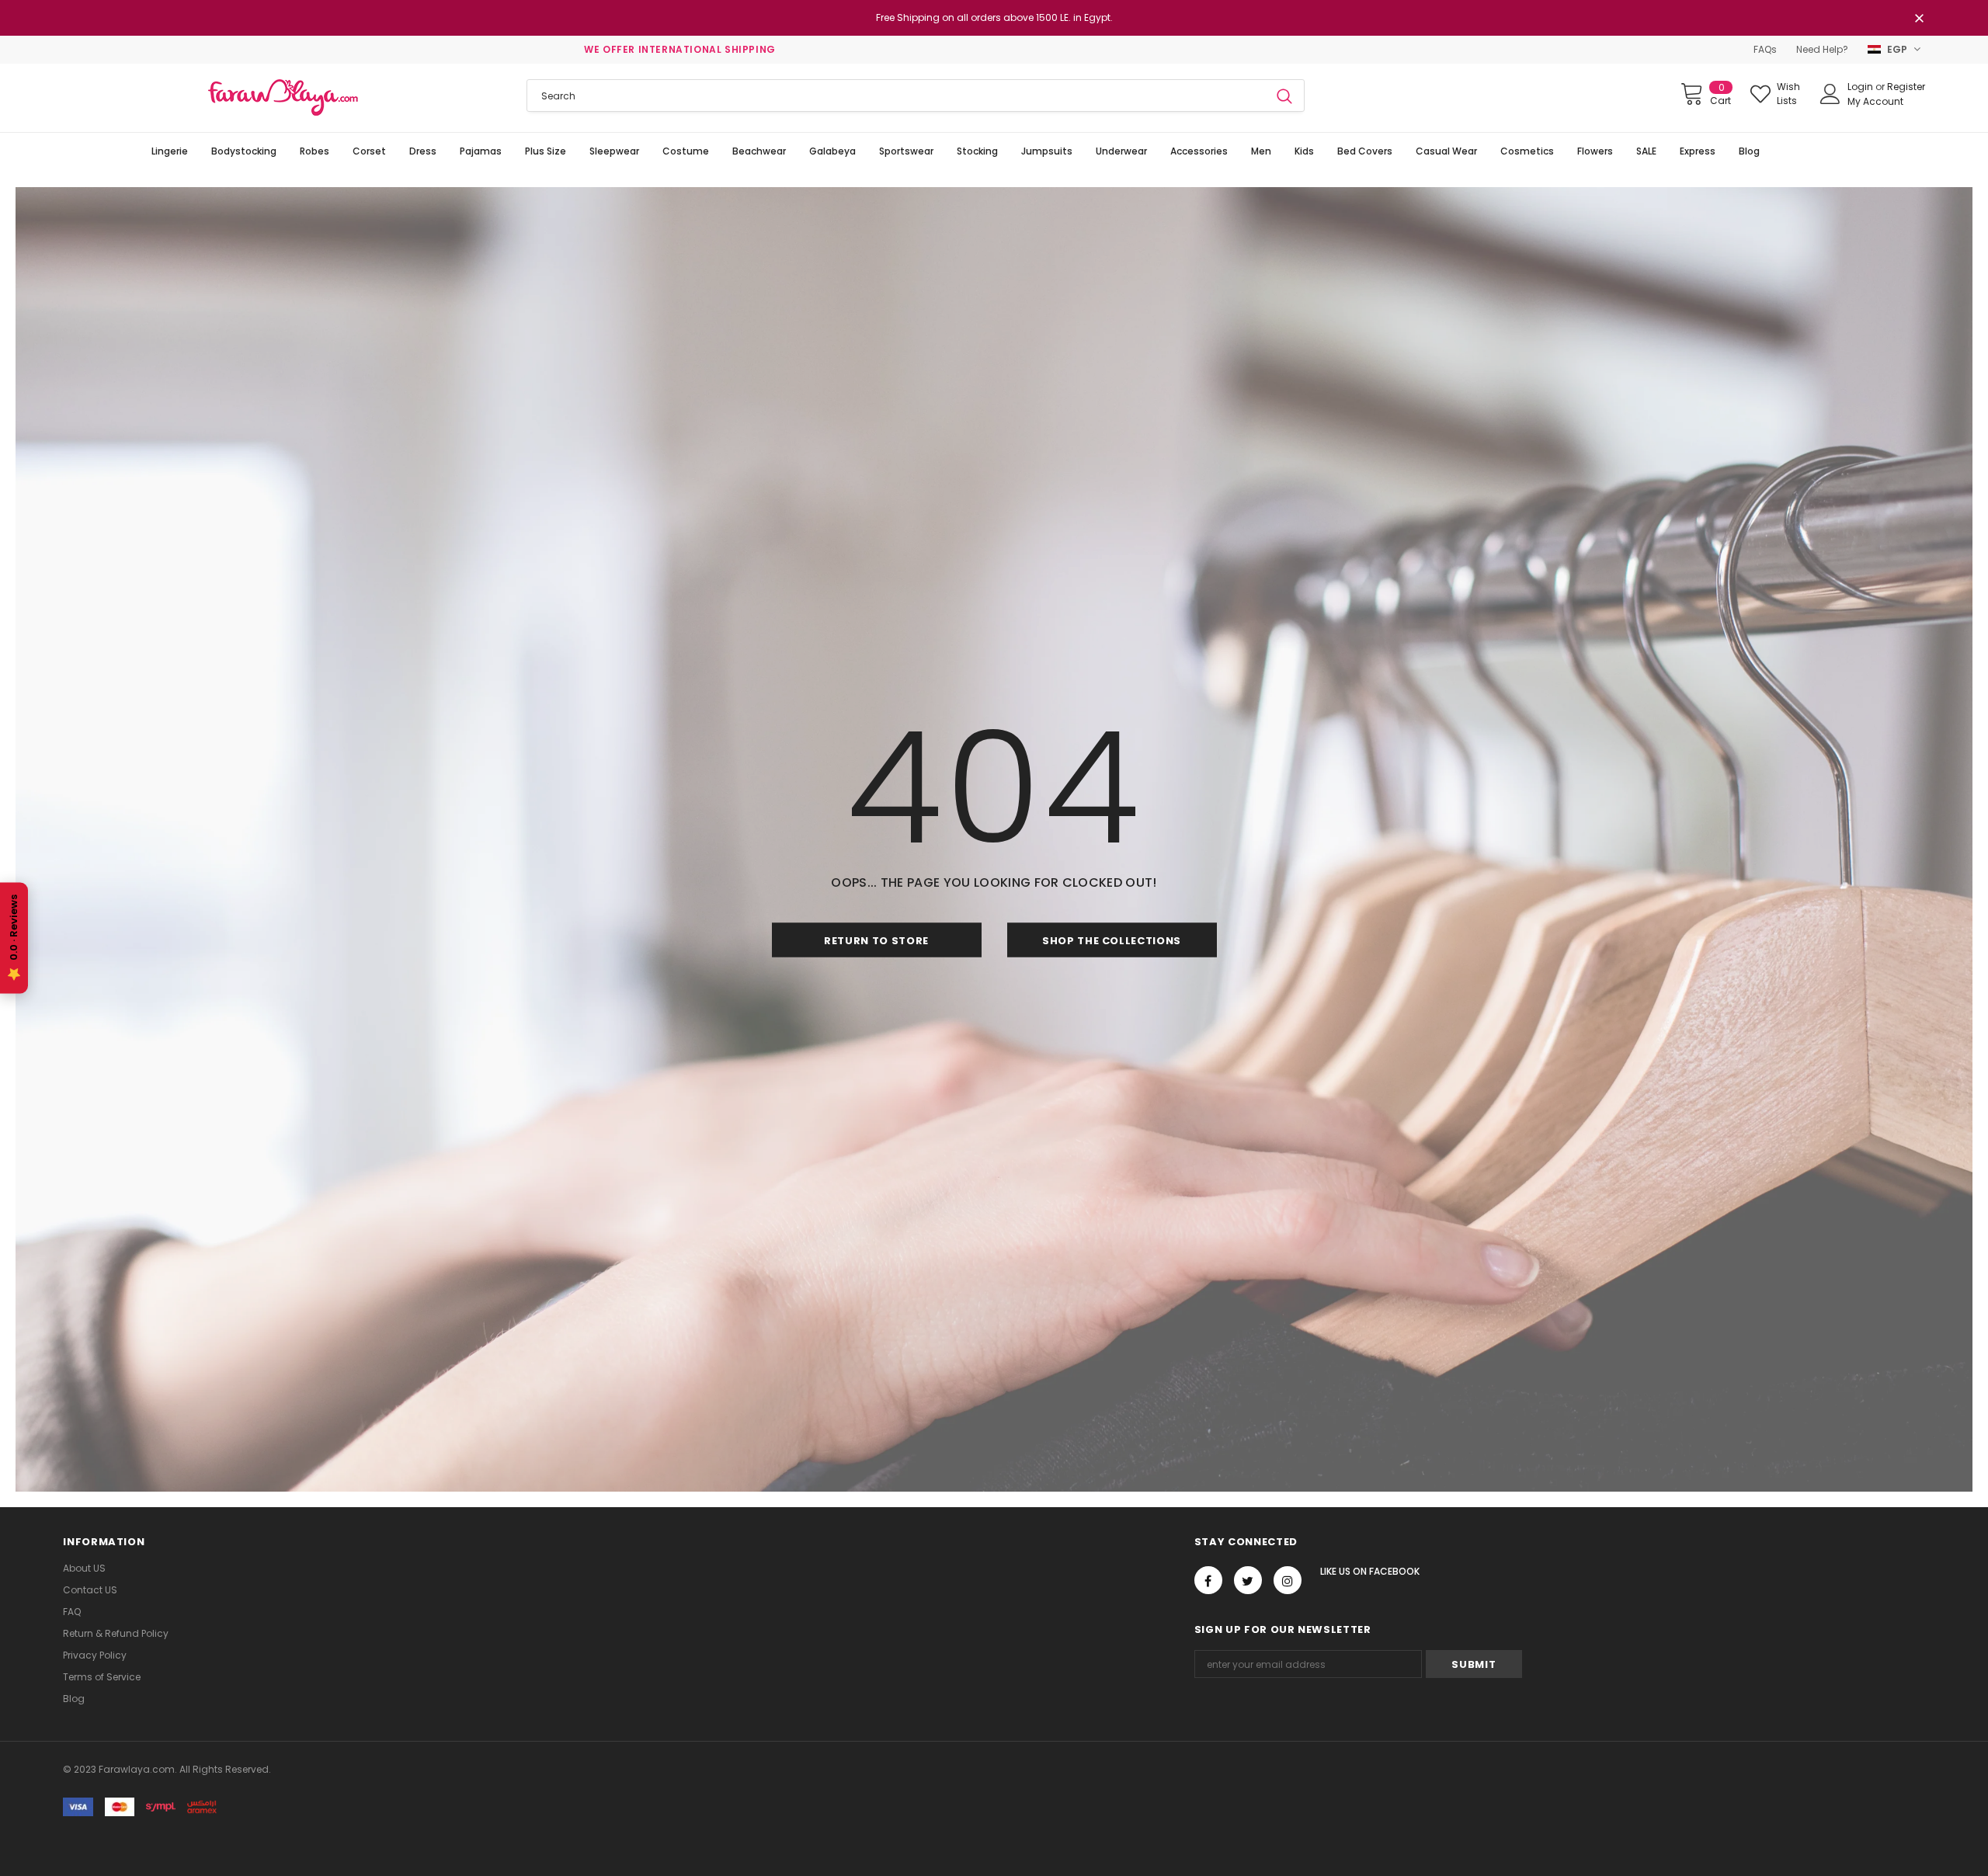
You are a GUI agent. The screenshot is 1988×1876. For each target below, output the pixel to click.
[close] (1920, 19)
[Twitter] (1248, 1580)
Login (1861, 87)
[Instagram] (1288, 1580)
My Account (1875, 101)
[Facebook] (1208, 1580)
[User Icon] (1830, 94)
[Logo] (283, 98)
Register (1906, 87)
